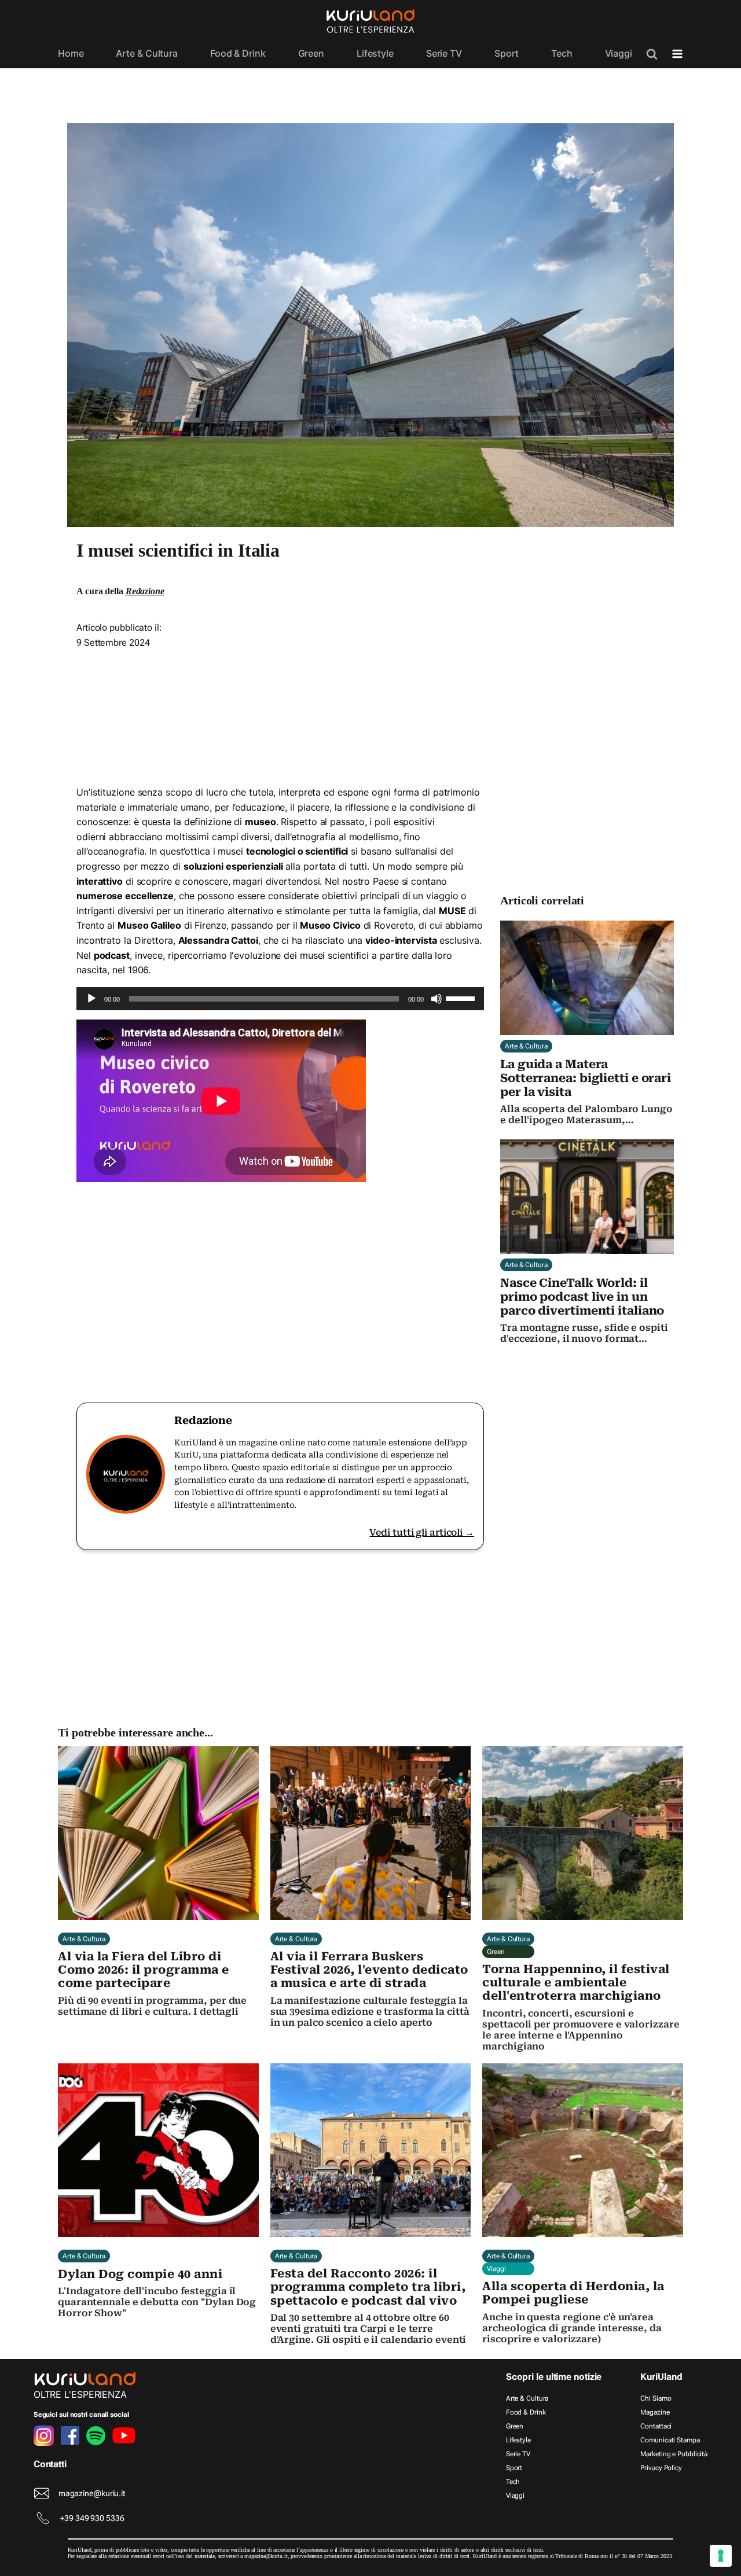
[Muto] (436, 999)
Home (71, 53)
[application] (280, 999)
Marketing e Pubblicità (674, 2454)
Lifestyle (375, 53)
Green (311, 53)
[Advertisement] (280, 701)
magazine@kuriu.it (92, 2493)
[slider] (462, 998)
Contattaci (656, 2426)
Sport (507, 53)
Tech (562, 53)
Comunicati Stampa (670, 2440)
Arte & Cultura (147, 53)
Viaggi (619, 53)
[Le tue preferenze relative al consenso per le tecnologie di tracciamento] (721, 2556)
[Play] (91, 999)
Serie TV (444, 53)
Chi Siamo (656, 2398)
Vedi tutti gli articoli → (422, 1532)
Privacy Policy (661, 2468)
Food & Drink (238, 53)
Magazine (655, 2412)
